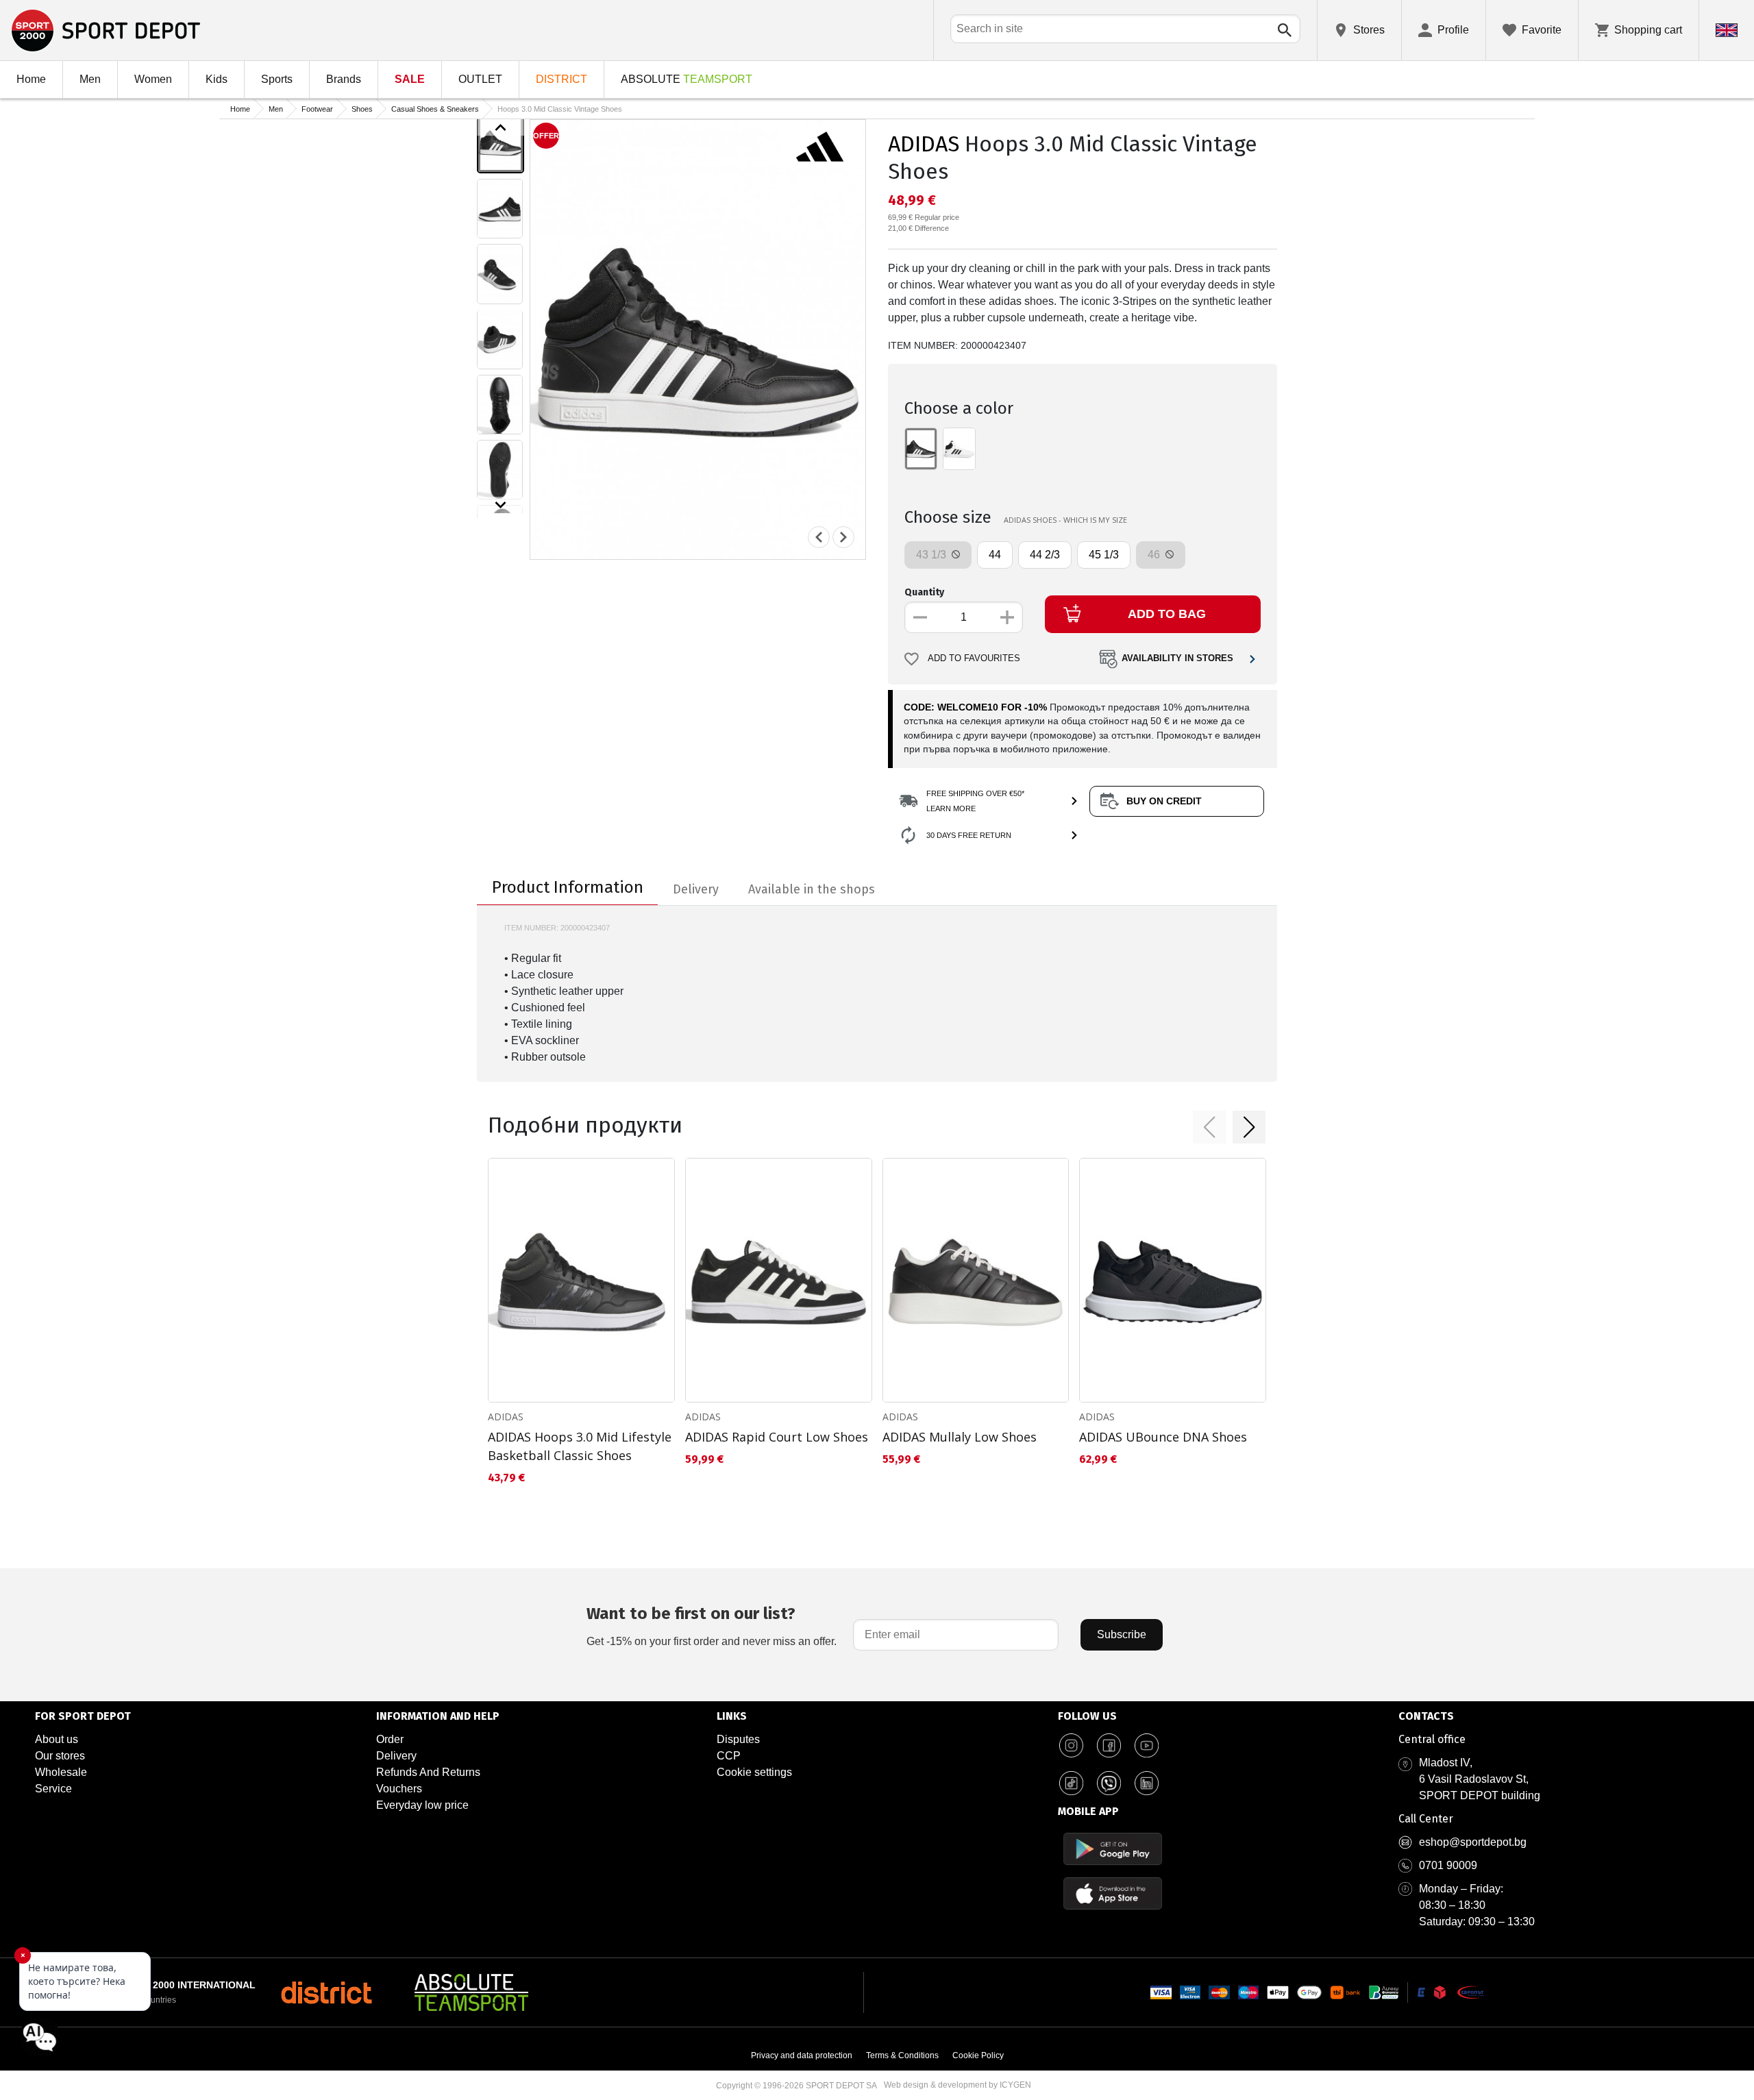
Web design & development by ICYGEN (958, 2085)
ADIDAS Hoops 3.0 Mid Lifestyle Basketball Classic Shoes (580, 1446)
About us (57, 1739)
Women (153, 79)
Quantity (924, 592)
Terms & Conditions (902, 2055)
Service (53, 1789)
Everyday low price (422, 1805)
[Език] (1727, 30)
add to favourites (974, 658)
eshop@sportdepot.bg (1473, 1842)
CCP (729, 1756)
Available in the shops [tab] (812, 889)
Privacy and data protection (802, 2055)
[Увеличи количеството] (1007, 617)
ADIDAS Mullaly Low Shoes (960, 1437)
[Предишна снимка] (819, 537)
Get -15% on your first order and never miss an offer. (712, 1626)
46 (1155, 555)
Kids (217, 79)
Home (31, 79)
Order (390, 1739)
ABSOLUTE (687, 79)
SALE (410, 79)
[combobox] (1125, 29)
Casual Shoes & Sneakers (435, 109)
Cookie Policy (978, 2055)
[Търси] (1285, 30)
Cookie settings (754, 1772)
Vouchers (399, 1789)
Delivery (396, 1756)
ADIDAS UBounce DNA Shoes (1163, 1437)
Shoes (362, 109)
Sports (277, 79)
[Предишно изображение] (501, 127)
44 (995, 555)
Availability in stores (1177, 658)
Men (90, 79)
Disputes (738, 1739)
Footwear (317, 109)
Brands (344, 79)
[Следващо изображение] (501, 505)
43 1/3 (932, 555)
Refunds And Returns (428, 1772)
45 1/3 (1104, 555)
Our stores (60, 1756)
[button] (1209, 1127)
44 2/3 (1045, 555)
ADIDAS (924, 144)
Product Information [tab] (568, 887)
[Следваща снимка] (843, 537)
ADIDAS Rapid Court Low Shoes (777, 1437)
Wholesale (61, 1772)
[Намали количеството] (920, 617)
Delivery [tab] (696, 889)
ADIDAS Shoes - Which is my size (1065, 520)
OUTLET (480, 79)
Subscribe (1122, 1634)
